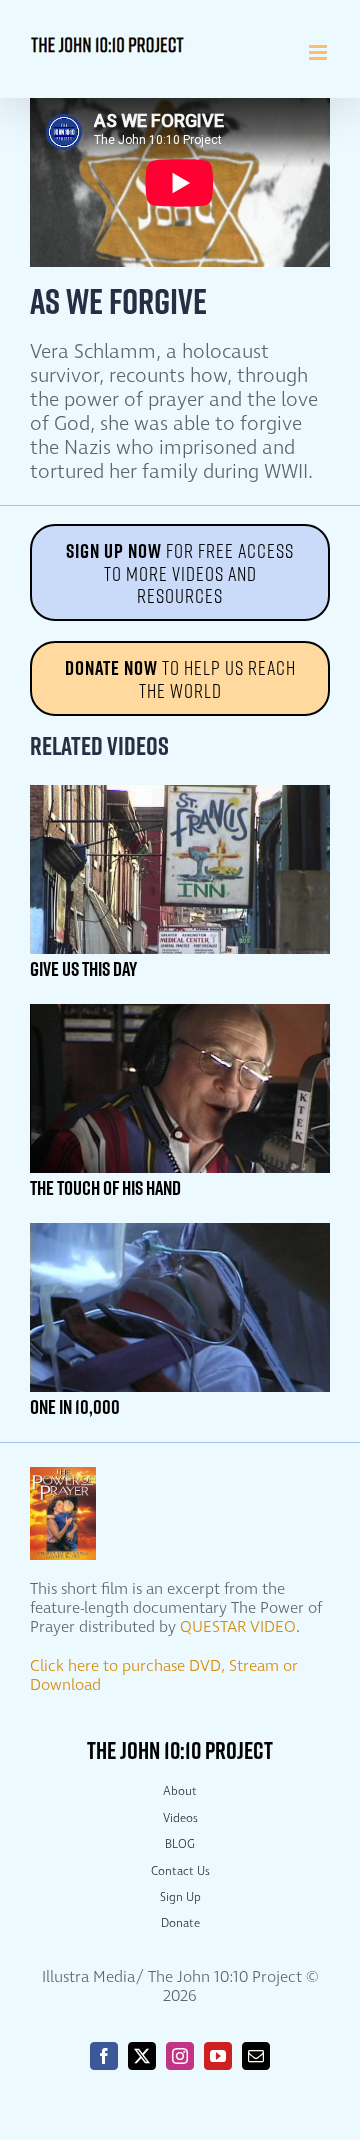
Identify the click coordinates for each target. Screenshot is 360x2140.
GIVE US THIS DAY (83, 969)
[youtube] (218, 2056)
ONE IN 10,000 (75, 1407)
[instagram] (180, 2056)
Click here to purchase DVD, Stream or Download (164, 1676)
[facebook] (104, 2056)
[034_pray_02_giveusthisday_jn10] (180, 792)
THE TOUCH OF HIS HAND (105, 1188)
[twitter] (142, 2056)
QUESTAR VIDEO (238, 1627)
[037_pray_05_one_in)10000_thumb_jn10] (180, 1230)
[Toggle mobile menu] (319, 52)
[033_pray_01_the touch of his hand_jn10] (180, 1011)
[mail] (256, 2056)
